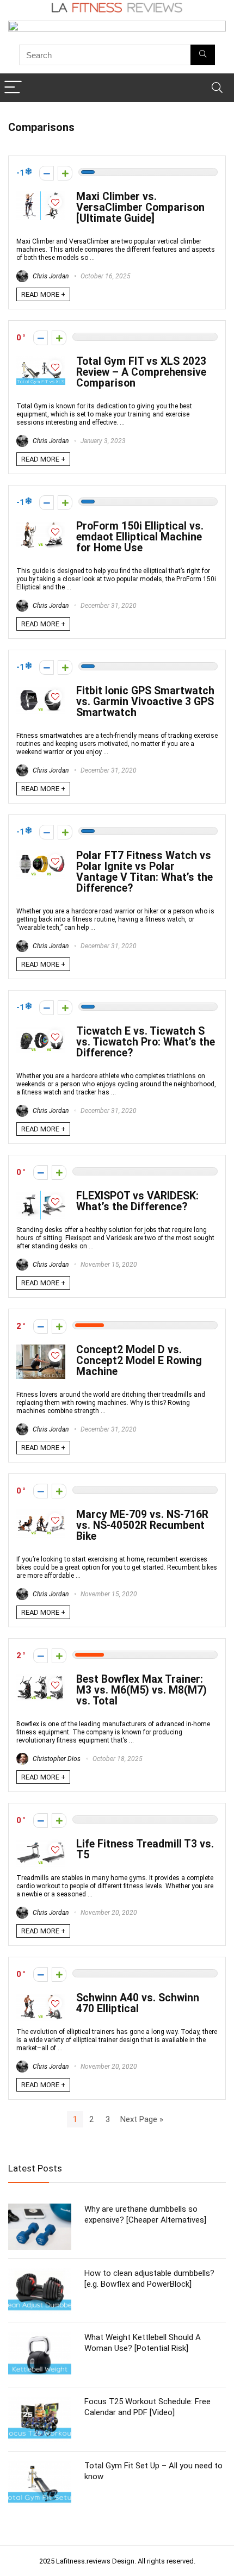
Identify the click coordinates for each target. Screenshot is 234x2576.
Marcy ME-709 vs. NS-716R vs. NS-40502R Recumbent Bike (142, 1525)
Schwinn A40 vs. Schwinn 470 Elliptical (138, 2003)
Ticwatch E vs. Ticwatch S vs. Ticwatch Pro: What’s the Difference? (146, 1042)
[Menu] (13, 88)
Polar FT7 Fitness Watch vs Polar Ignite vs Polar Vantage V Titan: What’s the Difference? (144, 872)
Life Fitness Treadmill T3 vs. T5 (145, 1849)
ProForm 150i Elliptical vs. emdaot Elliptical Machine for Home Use (140, 537)
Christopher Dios (56, 1759)
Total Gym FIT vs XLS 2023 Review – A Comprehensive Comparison (141, 372)
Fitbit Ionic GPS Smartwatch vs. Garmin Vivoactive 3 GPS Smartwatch (145, 702)
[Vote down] (47, 173)
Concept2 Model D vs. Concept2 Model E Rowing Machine (139, 1361)
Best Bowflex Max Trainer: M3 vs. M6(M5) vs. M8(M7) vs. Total (141, 1690)
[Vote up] (65, 173)
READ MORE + (43, 294)
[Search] (217, 88)
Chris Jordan (50, 276)
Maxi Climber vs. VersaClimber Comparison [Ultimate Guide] (140, 207)
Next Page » (142, 2119)
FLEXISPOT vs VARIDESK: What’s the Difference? (137, 1201)
